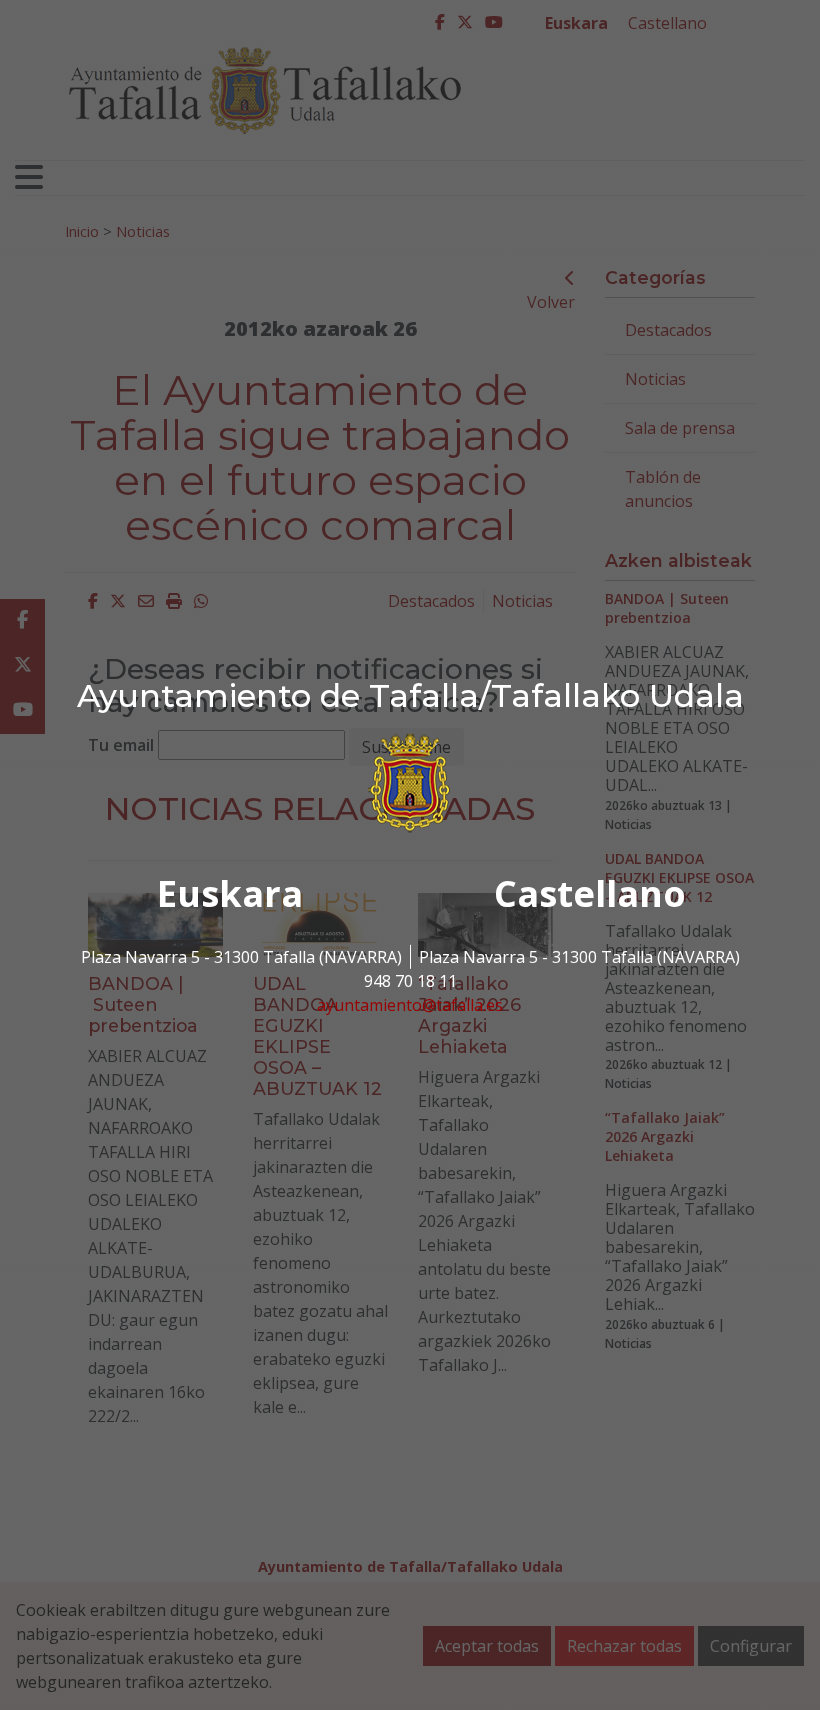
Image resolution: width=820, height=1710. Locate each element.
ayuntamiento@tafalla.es (410, 1005)
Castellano (590, 893)
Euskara (230, 893)
